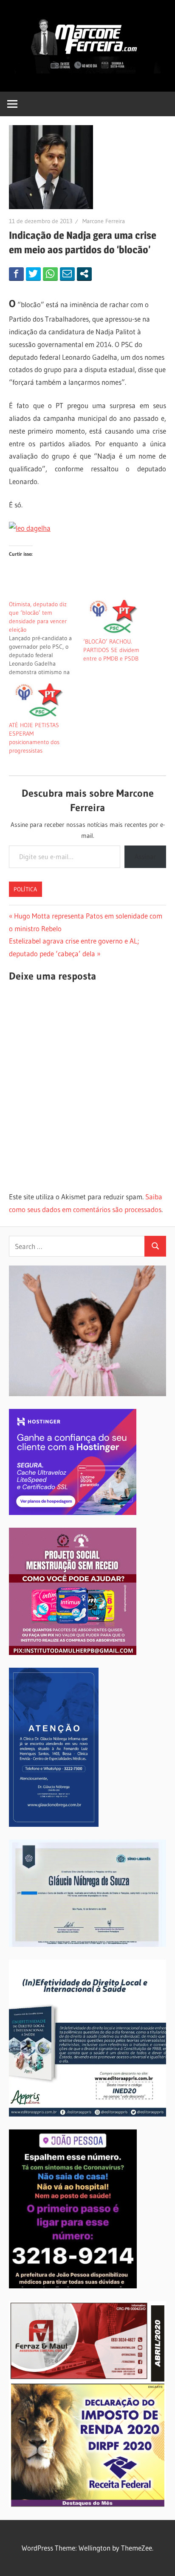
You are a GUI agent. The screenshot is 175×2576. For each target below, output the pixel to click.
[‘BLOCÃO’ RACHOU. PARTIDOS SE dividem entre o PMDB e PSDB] (116, 619)
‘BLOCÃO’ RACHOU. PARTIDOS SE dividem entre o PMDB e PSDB (111, 650)
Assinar (145, 857)
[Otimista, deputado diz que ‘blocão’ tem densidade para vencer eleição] (46, 638)
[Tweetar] (33, 274)
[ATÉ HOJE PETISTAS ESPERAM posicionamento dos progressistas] (42, 702)
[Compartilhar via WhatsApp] (50, 274)
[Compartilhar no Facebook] (16, 274)
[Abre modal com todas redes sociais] (84, 274)
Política (25, 889)
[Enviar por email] (67, 274)
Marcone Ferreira (104, 221)
